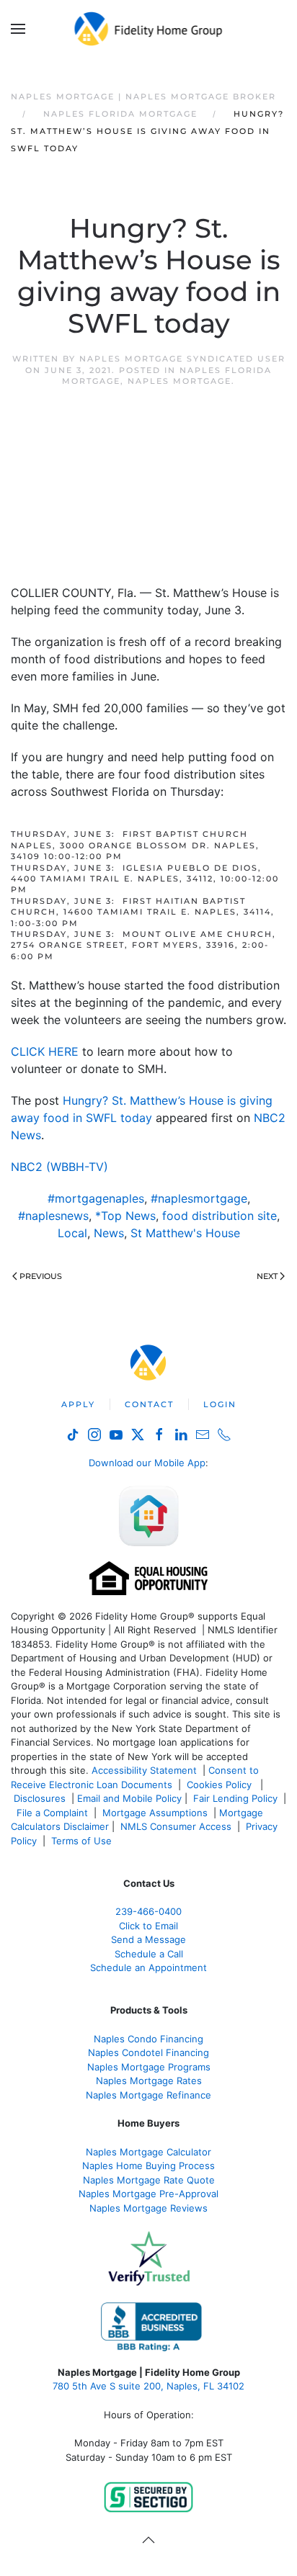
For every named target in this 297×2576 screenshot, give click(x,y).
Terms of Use (83, 1841)
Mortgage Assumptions (155, 1813)
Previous (41, 1276)
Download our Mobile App (147, 1463)
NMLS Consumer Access (176, 1826)
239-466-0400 (148, 1911)
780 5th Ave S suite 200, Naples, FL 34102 (148, 2386)
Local (72, 1233)
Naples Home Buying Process (148, 2166)
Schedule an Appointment (148, 1967)
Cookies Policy (221, 1785)
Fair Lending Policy (235, 1798)
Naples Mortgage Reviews (148, 2208)
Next (267, 1276)
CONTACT (149, 1404)
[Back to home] (149, 29)
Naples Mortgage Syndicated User (182, 359)
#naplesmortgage (199, 1198)
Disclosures (40, 1798)
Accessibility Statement (144, 1770)
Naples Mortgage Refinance (148, 2095)
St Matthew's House (185, 1233)
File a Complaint (54, 1813)
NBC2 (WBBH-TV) (59, 1167)
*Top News (125, 1216)
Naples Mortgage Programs (149, 2067)
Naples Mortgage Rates (149, 2081)
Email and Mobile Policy (129, 1798)
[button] (18, 29)
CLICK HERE (45, 1051)
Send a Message (148, 1939)
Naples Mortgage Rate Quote (149, 2180)
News (109, 1233)
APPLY (78, 1404)
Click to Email (148, 1926)
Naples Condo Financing (148, 2039)
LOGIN (220, 1404)
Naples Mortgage (179, 381)
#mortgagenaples (96, 1198)
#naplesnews (53, 1216)
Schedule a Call (149, 1954)
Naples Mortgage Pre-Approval (148, 2194)
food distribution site (220, 1216)
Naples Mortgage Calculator (148, 2152)
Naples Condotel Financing (148, 2052)
